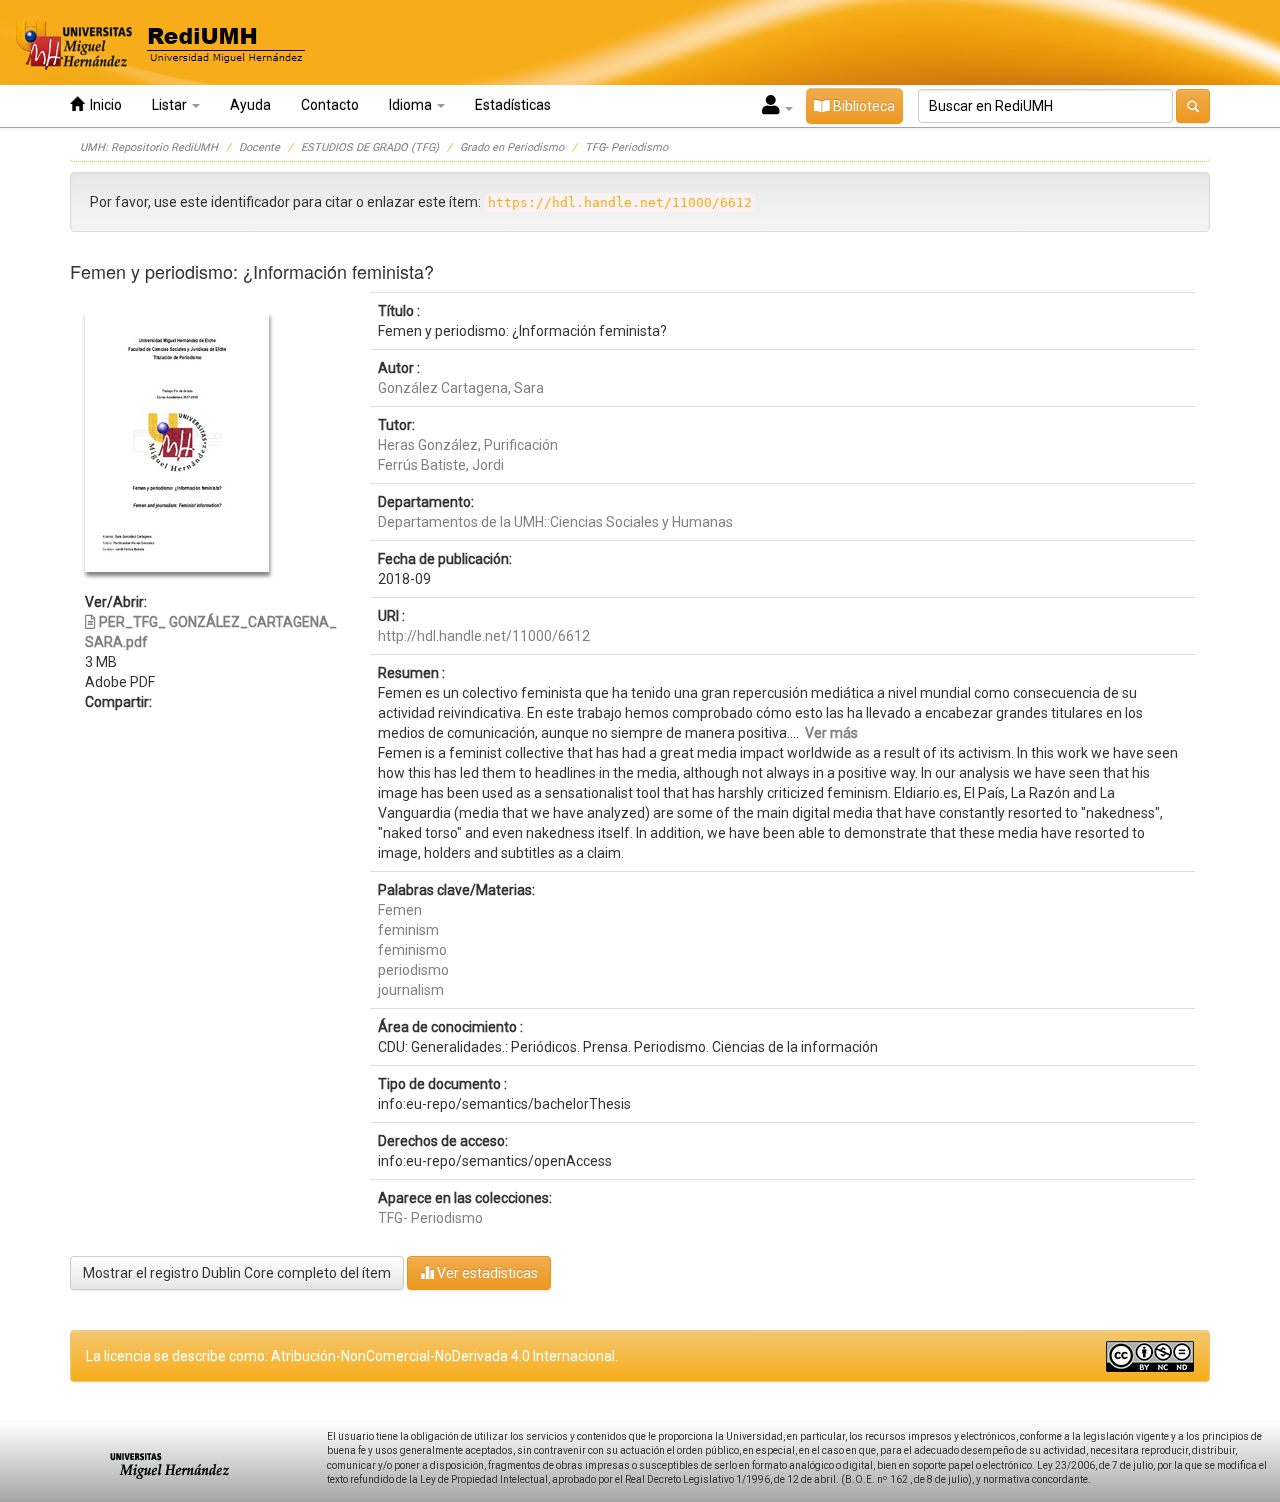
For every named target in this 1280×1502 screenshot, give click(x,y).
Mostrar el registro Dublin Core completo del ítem (237, 1273)
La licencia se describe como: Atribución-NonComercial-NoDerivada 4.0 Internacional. (352, 1356)
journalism (411, 990)
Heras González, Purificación (468, 445)
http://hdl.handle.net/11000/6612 (484, 636)
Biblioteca (862, 106)
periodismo (413, 970)
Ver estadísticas (486, 1273)
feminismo (412, 950)
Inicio (103, 105)
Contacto (330, 105)
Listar (171, 105)
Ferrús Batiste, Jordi (441, 465)
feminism (408, 930)
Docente (259, 147)
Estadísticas (513, 105)
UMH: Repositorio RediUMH (149, 147)
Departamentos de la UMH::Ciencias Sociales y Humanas (555, 522)
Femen (400, 910)
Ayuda (250, 105)
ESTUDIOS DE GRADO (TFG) (370, 147)
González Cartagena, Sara (461, 388)
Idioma (412, 105)
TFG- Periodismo (626, 147)
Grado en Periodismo (512, 147)
